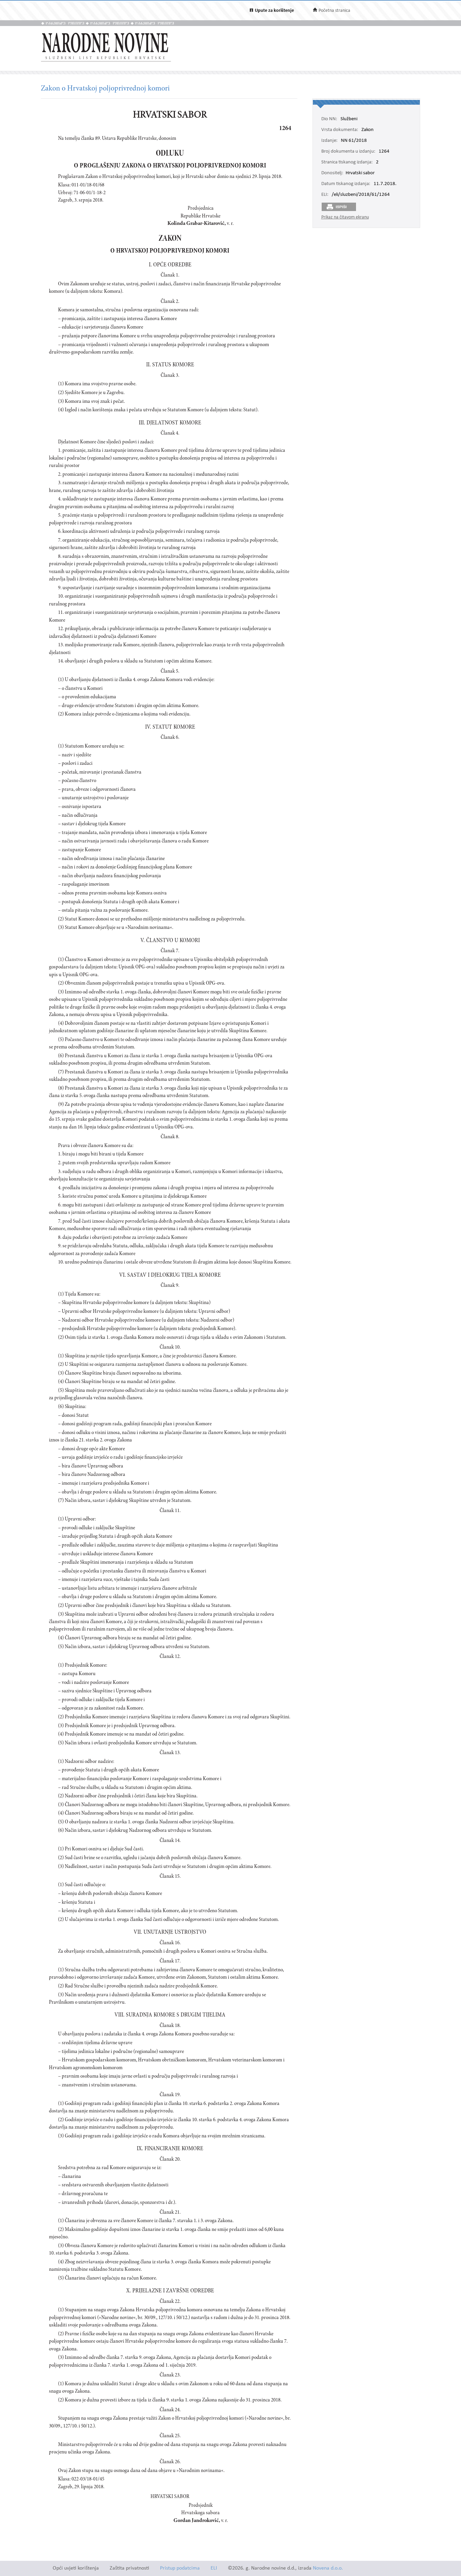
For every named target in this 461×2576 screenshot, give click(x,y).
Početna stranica (334, 11)
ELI (214, 2568)
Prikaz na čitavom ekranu (345, 217)
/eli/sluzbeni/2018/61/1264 (361, 195)
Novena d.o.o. (328, 2568)
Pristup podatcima (180, 2568)
